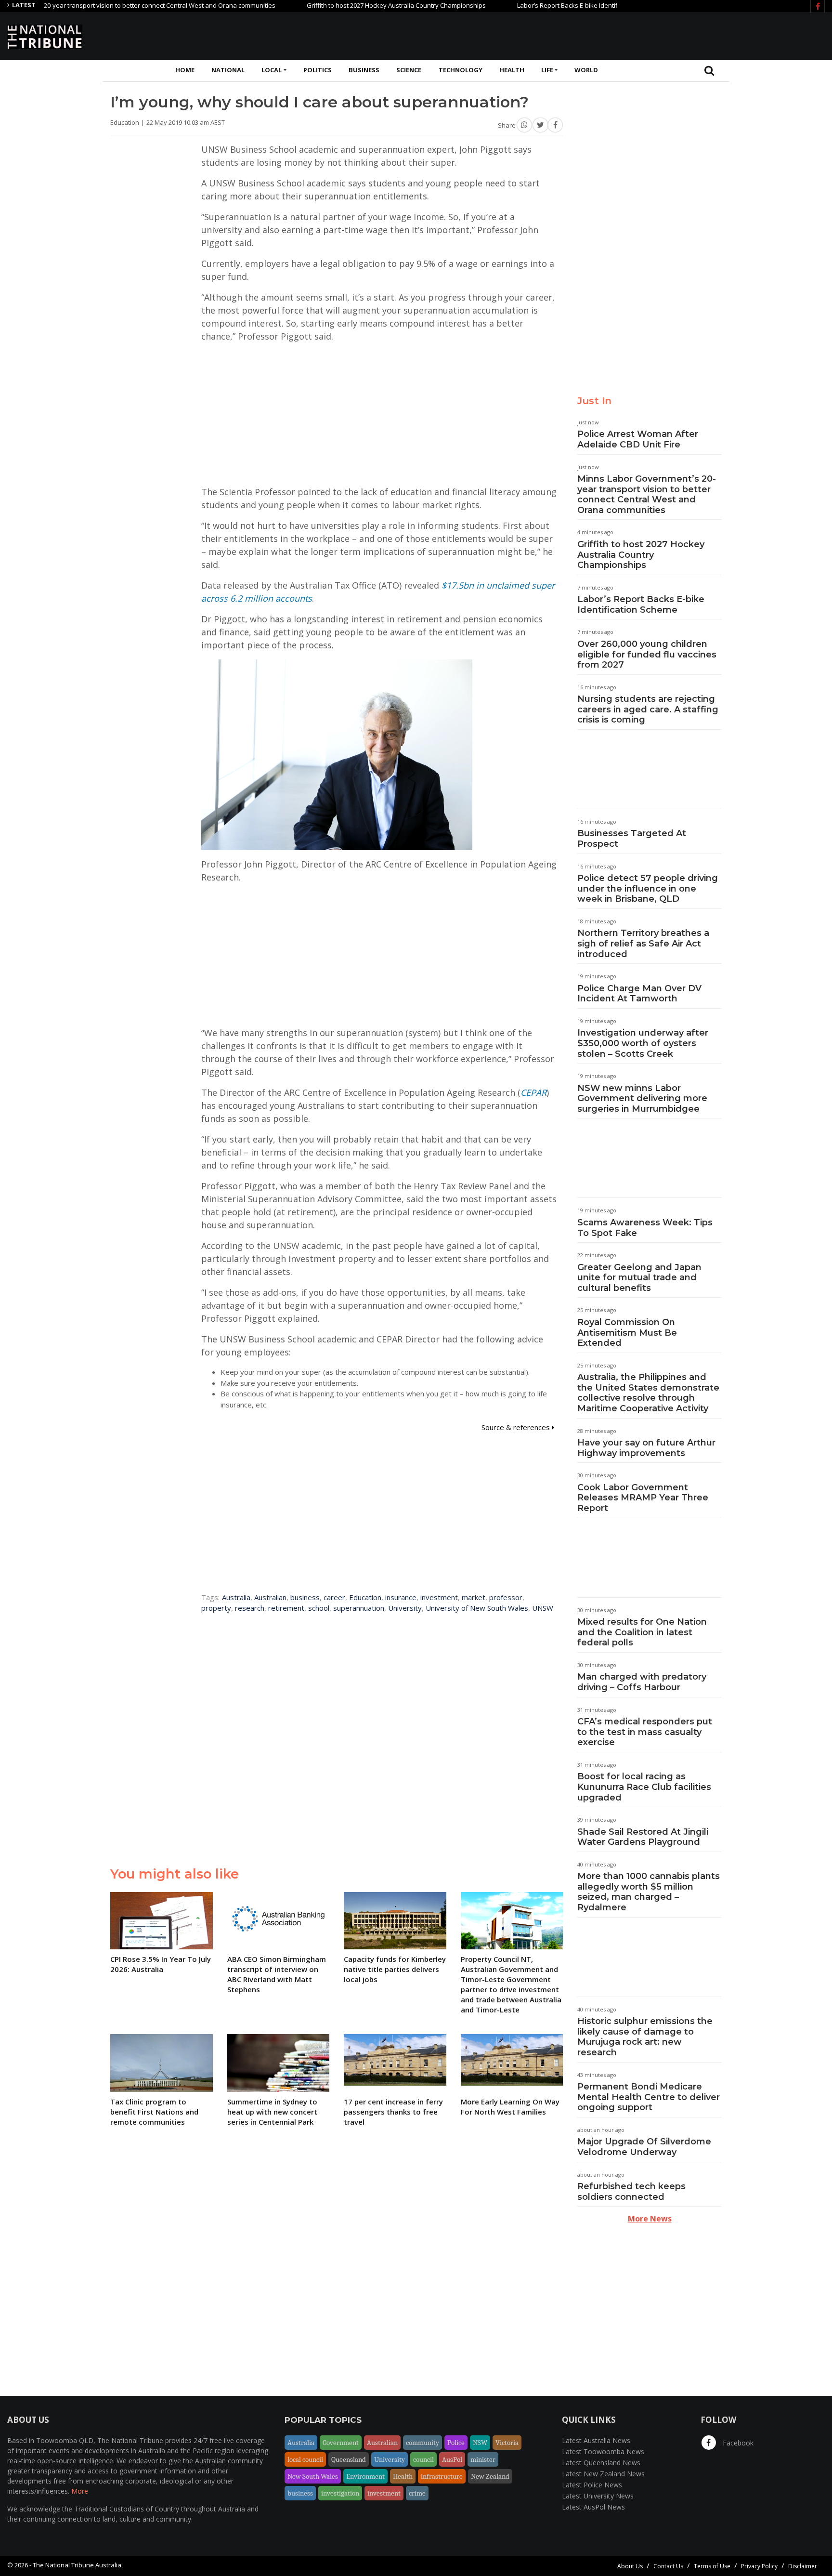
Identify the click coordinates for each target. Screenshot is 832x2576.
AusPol (452, 2459)
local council (305, 2459)
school (319, 1608)
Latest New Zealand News (603, 2474)
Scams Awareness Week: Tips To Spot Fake (645, 1228)
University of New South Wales (477, 1608)
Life (547, 70)
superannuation (359, 1608)
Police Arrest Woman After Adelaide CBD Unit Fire (638, 439)
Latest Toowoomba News (603, 2451)
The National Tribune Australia (77, 2565)
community (422, 2443)
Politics (318, 70)
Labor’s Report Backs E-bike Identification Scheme (536, 5)
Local (272, 70)
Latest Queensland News (601, 2463)
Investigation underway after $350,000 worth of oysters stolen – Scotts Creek (643, 1043)
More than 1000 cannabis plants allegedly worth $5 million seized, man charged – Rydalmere (649, 1892)
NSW (480, 2443)
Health (512, 70)
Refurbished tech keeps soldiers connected (631, 2192)
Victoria (507, 2443)
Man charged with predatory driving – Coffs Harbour (642, 1682)
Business (364, 70)
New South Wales (313, 2476)
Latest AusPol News (593, 2507)
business (305, 1597)
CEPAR (533, 1092)
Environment (365, 2476)
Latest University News (598, 2496)
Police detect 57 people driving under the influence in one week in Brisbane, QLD (648, 888)
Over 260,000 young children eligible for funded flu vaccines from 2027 (647, 654)
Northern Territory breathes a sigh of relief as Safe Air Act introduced (643, 943)
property (216, 1608)
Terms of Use (712, 2566)
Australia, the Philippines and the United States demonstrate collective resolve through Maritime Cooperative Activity (648, 1393)
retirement (286, 1608)
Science (409, 70)
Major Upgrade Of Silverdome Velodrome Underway (644, 2147)
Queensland (349, 2459)
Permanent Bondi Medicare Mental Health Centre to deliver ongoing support (649, 2097)
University (405, 1608)
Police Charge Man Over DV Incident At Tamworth (639, 994)
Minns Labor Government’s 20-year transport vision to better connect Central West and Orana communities (647, 494)
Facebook (737, 2443)
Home (185, 70)
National (228, 70)
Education (365, 1597)
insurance (401, 1597)
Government (341, 2443)
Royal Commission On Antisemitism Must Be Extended (627, 1333)
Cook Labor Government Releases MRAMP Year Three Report (643, 1498)
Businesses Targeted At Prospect (632, 839)
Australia (236, 1597)
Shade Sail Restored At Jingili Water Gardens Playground (643, 1837)
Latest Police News (592, 2485)
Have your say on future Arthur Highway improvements (646, 1448)
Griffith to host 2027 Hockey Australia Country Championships (342, 5)
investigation (340, 2493)
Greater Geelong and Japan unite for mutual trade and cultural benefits (639, 1278)
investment (439, 1597)
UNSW (543, 1608)
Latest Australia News (596, 2440)
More (80, 2491)
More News (650, 2219)
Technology (461, 70)
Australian (270, 1597)
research (250, 1608)
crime (417, 2493)
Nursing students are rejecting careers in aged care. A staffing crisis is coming (648, 709)
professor (506, 1597)
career (334, 1597)
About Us (630, 2566)
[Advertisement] (650, 35)
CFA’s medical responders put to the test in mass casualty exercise (645, 1732)
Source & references (517, 1427)
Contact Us (668, 2566)
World (586, 70)
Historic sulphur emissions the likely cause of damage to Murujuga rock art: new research (645, 2037)
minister (483, 2459)
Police (456, 2443)
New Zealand (490, 2476)
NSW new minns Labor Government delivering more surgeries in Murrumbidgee (642, 1098)
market (474, 1597)
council (423, 2459)
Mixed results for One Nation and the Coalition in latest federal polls (642, 1632)
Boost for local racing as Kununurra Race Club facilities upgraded (644, 1787)
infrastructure (442, 2476)
